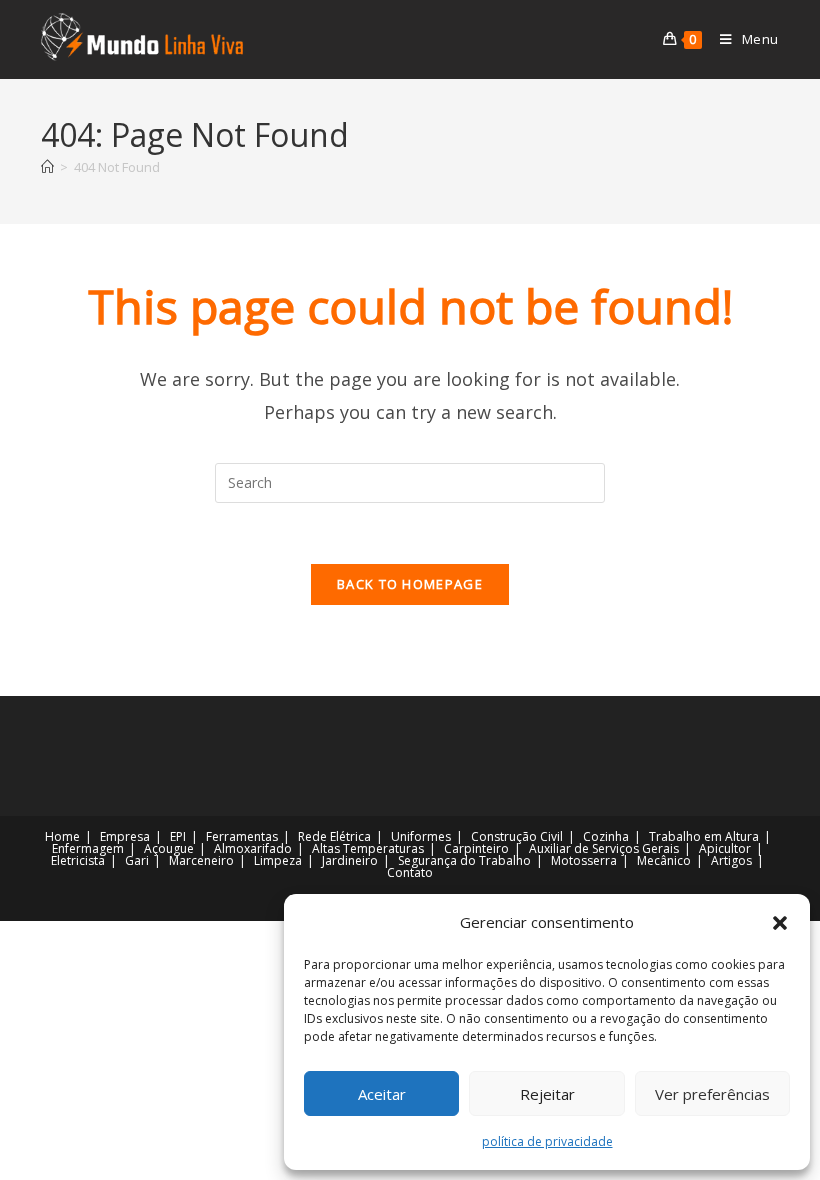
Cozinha (606, 836)
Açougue (169, 848)
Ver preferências (712, 1094)
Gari (137, 860)
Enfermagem (88, 848)
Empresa (125, 836)
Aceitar (382, 1094)
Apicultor (725, 848)
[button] (780, 923)
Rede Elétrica (334, 836)
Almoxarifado (253, 848)
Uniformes (421, 836)
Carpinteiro (476, 848)
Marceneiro (201, 860)
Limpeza (278, 860)
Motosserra (584, 860)
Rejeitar (547, 1094)
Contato (410, 872)
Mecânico (664, 860)
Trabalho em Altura (704, 836)
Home (62, 836)
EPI (178, 836)
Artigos (731, 860)
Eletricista (78, 860)
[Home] (47, 167)
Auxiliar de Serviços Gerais (604, 848)
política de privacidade (547, 1141)
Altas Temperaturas (368, 848)
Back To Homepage (410, 584)
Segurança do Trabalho (464, 860)
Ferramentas (242, 836)
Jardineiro (350, 860)
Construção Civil (517, 836)
